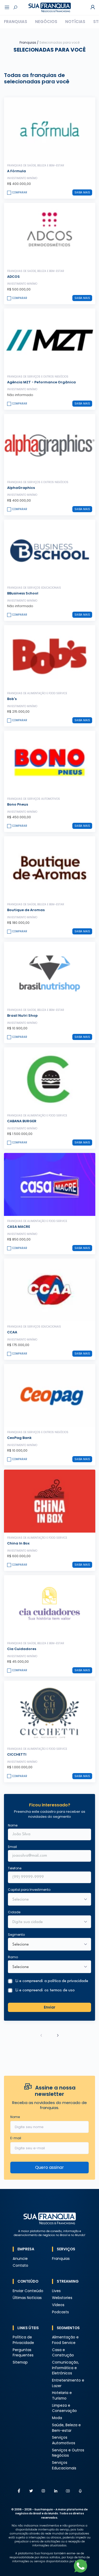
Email (12, 1847)
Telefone (15, 1868)
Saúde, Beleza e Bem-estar (66, 2428)
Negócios (46, 22)
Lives (56, 2291)
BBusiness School (23, 593)
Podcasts (60, 2312)
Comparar (20, 192)
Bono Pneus (18, 804)
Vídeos (58, 2305)
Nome (13, 1825)
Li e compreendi (52, 1981)
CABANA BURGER (22, 1121)
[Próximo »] (58, 2035)
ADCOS (13, 277)
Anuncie (20, 2259)
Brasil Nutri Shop (22, 1016)
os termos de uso (60, 1990)
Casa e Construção (63, 2353)
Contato (20, 2266)
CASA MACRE (19, 1227)
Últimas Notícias (27, 2298)
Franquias (16, 22)
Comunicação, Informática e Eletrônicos (65, 2368)
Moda (57, 2418)
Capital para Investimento (29, 1890)
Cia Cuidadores (22, 1649)
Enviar (50, 2007)
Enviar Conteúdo (28, 2291)
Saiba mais (82, 192)
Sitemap (20, 2362)
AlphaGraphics (21, 488)
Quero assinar (49, 2167)
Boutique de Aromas (26, 910)
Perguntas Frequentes (23, 2353)
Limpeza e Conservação (64, 2408)
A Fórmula (16, 171)
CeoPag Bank (19, 1438)
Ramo (13, 1957)
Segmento (16, 1935)
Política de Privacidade (23, 2340)
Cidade (14, 1912)
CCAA (12, 1332)
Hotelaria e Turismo (62, 2396)
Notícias (75, 22)
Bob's (12, 699)
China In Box (18, 1543)
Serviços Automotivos (64, 2440)
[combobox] (46, 1922)
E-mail (16, 2138)
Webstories (62, 2298)
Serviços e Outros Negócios (68, 2453)
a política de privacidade (66, 1981)
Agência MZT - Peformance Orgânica (41, 382)
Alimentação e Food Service (65, 2340)
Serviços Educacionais (64, 2465)
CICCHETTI (17, 1754)
